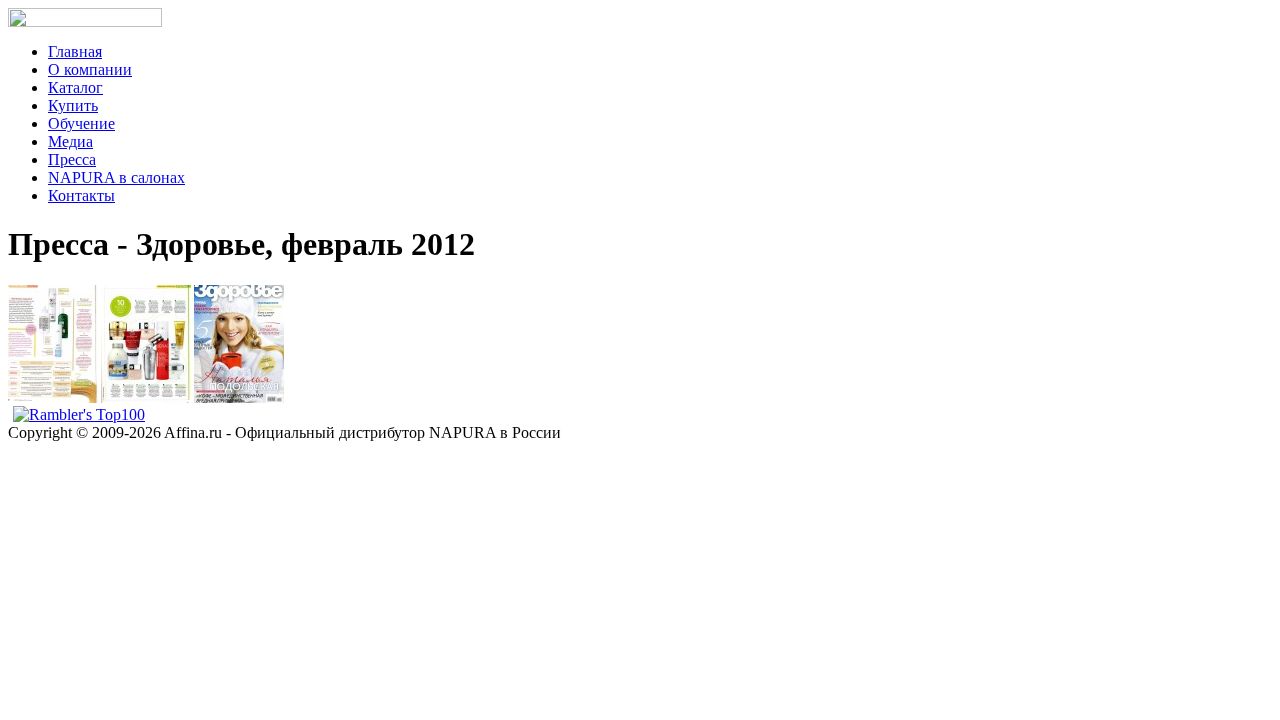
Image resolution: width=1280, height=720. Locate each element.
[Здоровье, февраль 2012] (53, 399)
